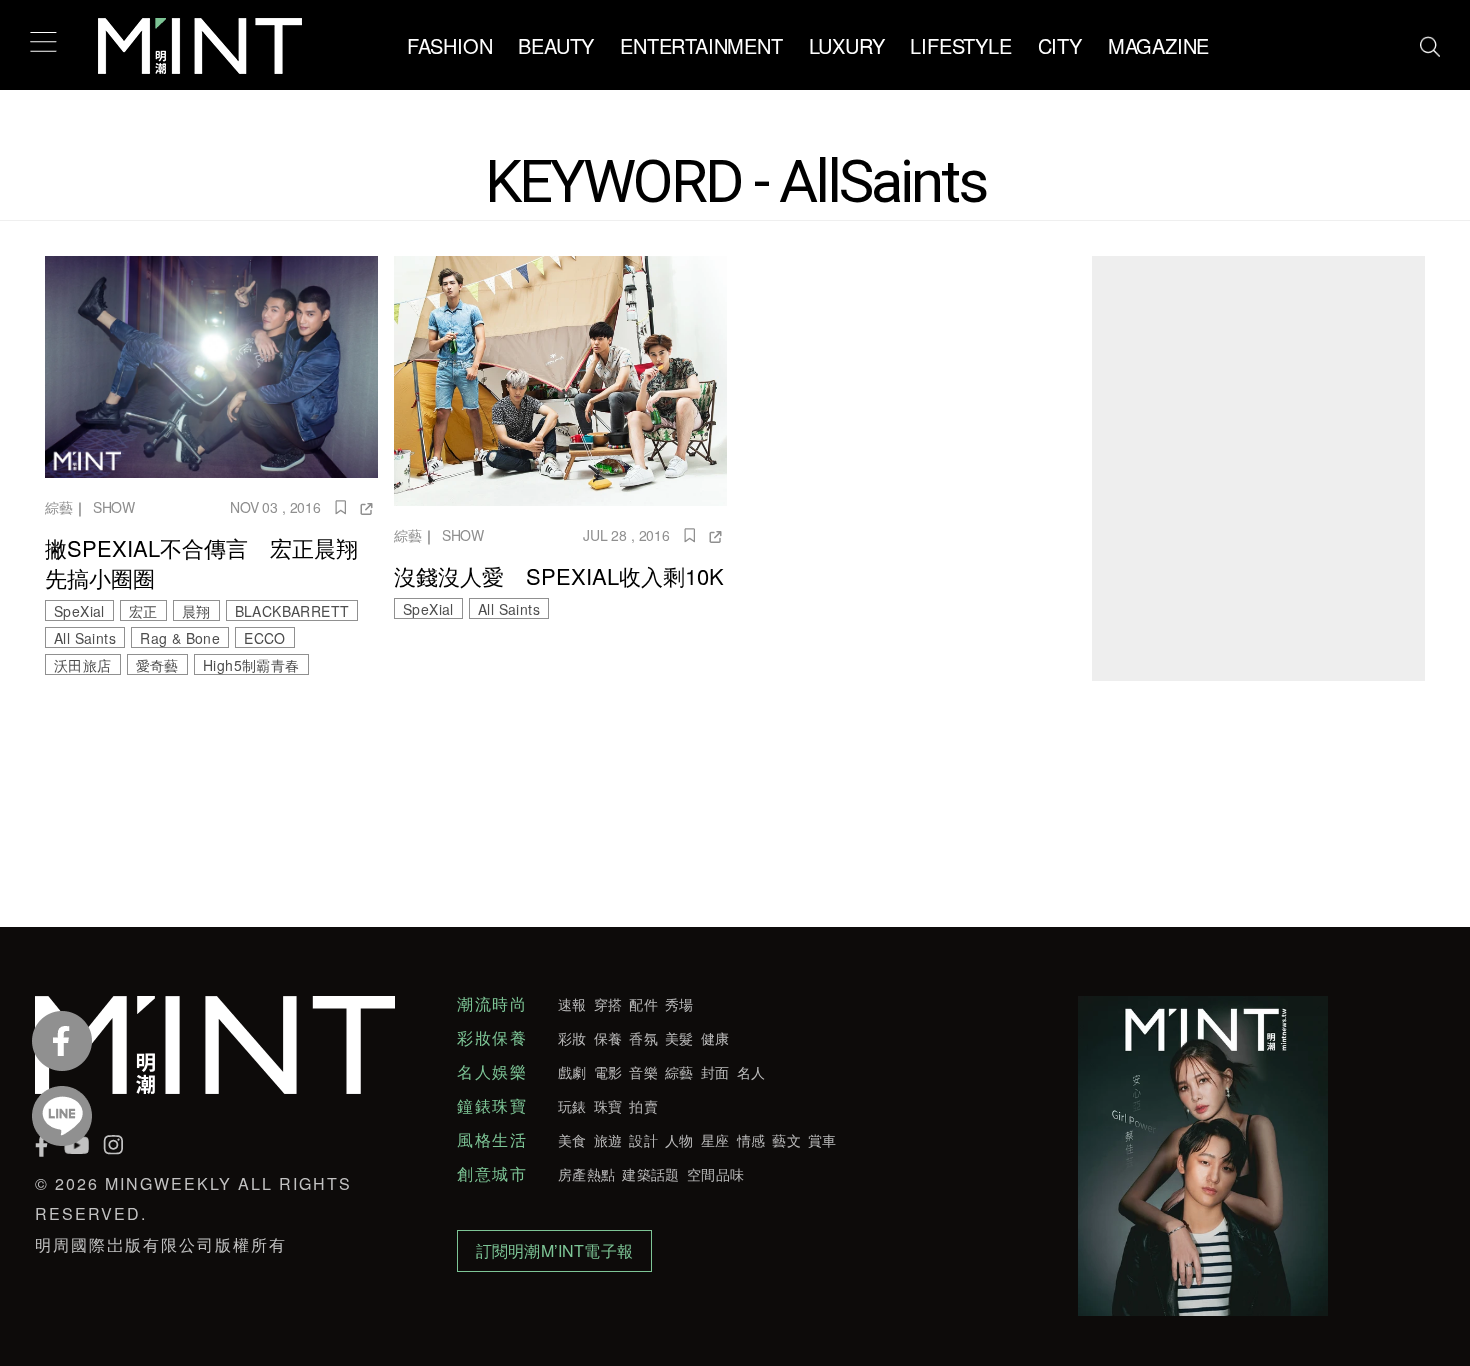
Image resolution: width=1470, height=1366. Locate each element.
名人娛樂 (492, 1072)
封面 (715, 1072)
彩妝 (572, 1038)
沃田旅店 (83, 665)
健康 (715, 1038)
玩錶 (572, 1106)
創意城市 (492, 1174)
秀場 (679, 1004)
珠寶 (608, 1106)
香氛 (643, 1038)
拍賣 (643, 1106)
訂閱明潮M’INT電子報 (554, 1250)
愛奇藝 (157, 665)
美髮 (679, 1038)
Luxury (847, 45)
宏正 (143, 611)
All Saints (85, 638)
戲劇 (572, 1072)
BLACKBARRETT (292, 611)
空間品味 (715, 1174)
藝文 (786, 1140)
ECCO (265, 638)
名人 (751, 1072)
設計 (643, 1140)
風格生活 (492, 1140)
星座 (715, 1140)
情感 (751, 1140)
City (1060, 45)
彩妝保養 (492, 1038)
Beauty (556, 45)
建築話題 (650, 1174)
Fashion (450, 45)
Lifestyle (960, 45)
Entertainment (701, 45)
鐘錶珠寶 (492, 1106)
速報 (572, 1004)
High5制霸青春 (251, 665)
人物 (679, 1140)
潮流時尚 (492, 1004)
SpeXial (79, 611)
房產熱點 (586, 1174)
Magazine (1158, 45)
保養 (608, 1038)
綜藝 (59, 507)
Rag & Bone (180, 638)
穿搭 (608, 1004)
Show (114, 507)
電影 (608, 1072)
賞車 (822, 1140)
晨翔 (196, 611)
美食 (572, 1140)
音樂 (643, 1072)
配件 (643, 1004)
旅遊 (608, 1140)
